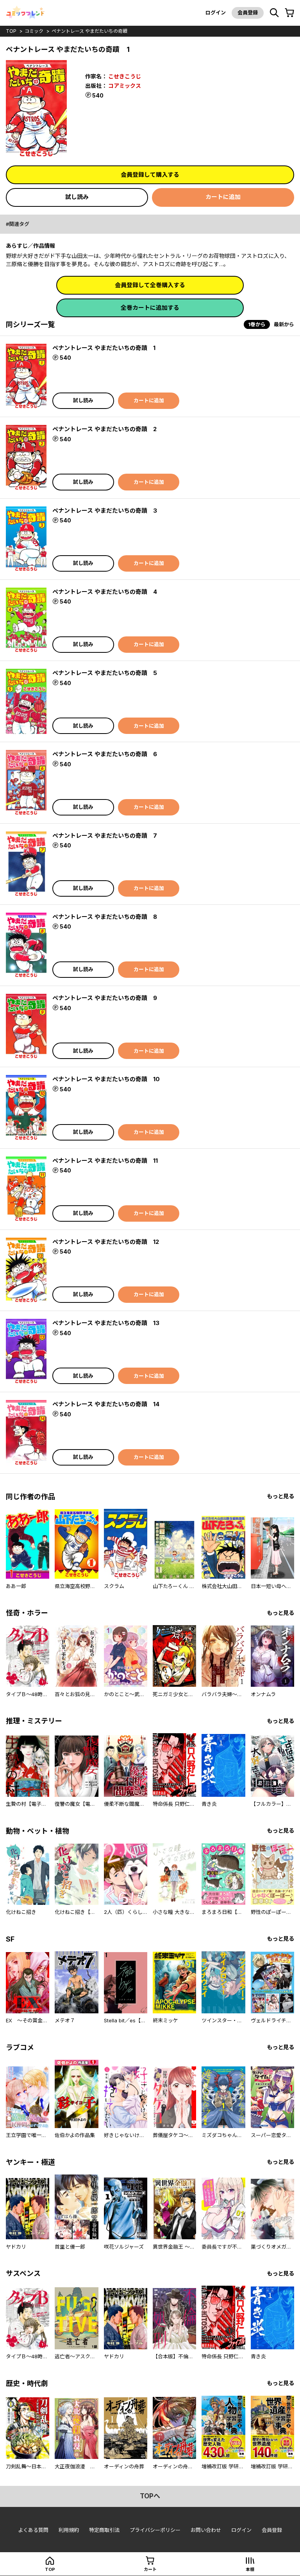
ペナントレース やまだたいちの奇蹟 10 (106, 1079)
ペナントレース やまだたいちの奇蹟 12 (106, 1242)
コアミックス (125, 86)
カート (150, 2569)
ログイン (216, 12)
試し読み (77, 197)
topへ (150, 2496)
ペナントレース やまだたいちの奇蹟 (89, 31)
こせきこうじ (125, 76)
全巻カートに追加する (150, 308)
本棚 (250, 2569)
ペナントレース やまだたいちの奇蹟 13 (106, 1323)
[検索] (274, 13)
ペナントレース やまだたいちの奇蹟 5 (105, 673)
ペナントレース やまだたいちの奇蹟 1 (104, 348)
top (11, 31)
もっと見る (280, 1496)
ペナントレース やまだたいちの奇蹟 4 (105, 592)
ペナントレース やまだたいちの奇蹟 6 (105, 754)
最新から (284, 324)
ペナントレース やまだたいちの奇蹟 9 (105, 998)
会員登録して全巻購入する (150, 285)
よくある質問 (33, 2530)
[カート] (289, 13)
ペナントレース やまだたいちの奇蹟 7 (105, 836)
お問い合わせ (206, 2530)
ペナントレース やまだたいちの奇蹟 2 (104, 429)
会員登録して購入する (150, 175)
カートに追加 (223, 197)
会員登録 (248, 12)
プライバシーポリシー (155, 2530)
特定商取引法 (104, 2530)
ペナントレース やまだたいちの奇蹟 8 (105, 917)
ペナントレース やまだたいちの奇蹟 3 (105, 511)
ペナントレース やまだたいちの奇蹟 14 (106, 1404)
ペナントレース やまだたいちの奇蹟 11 (105, 1161)
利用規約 (69, 2530)
